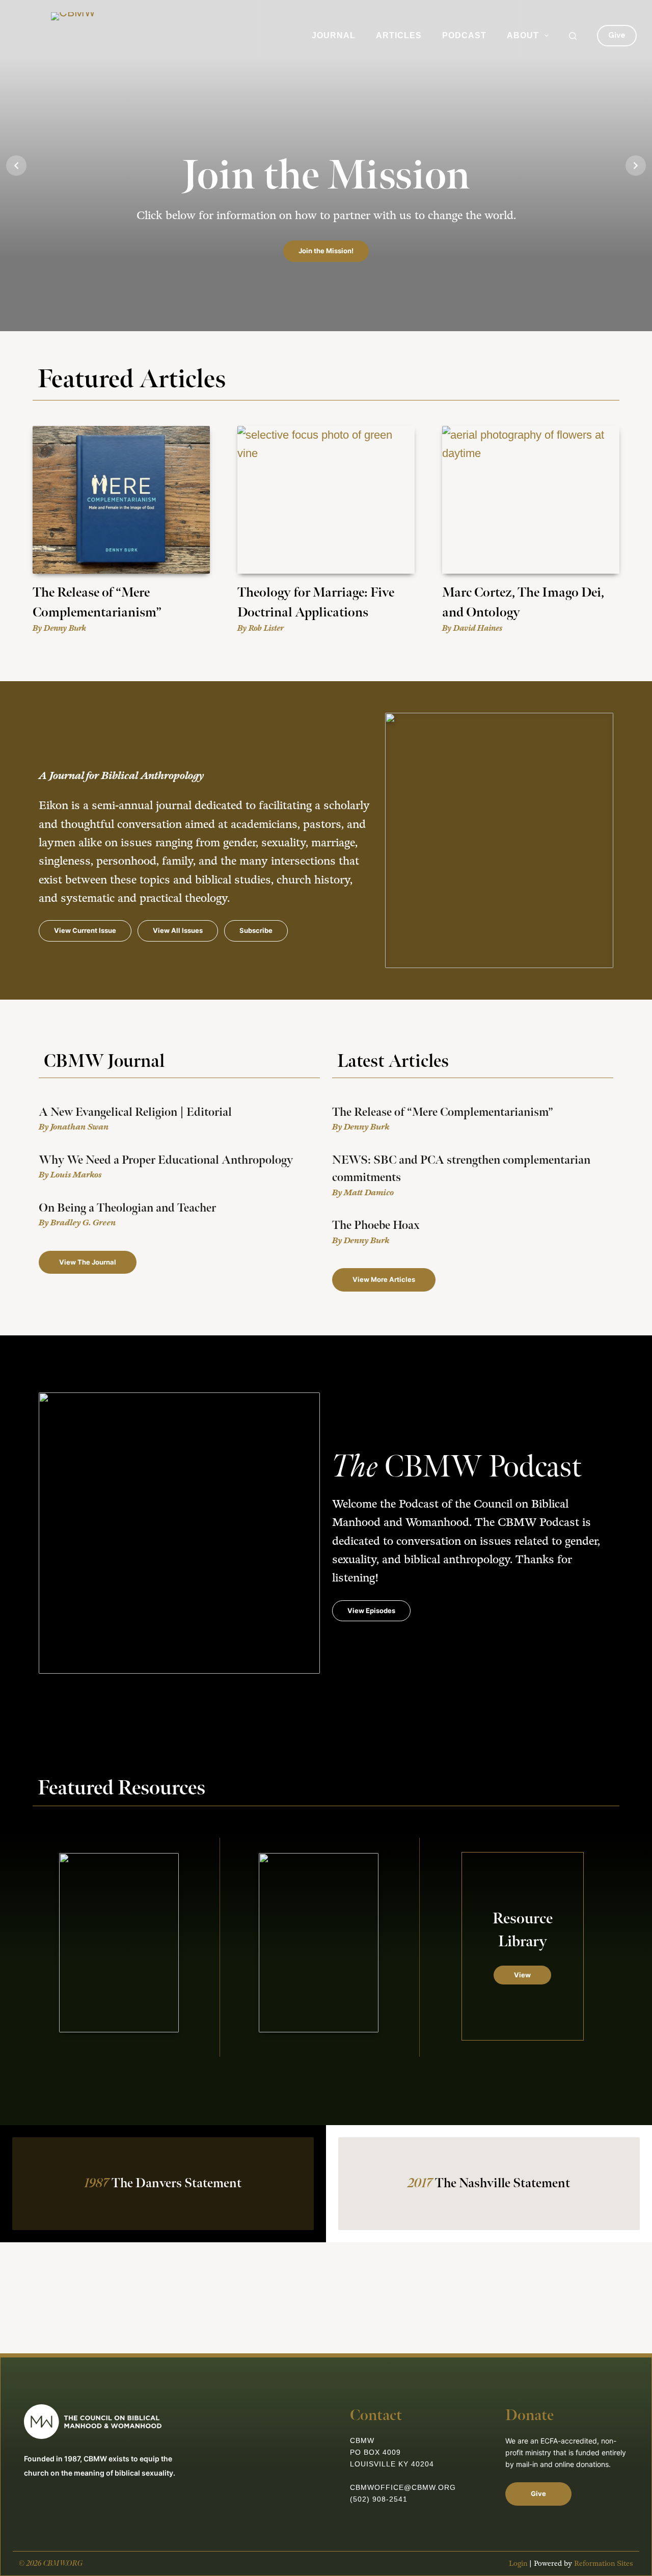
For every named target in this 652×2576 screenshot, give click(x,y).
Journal (334, 35)
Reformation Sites (604, 2564)
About (523, 35)
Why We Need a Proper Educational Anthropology (166, 1160)
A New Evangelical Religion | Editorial (135, 1112)
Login (518, 2564)
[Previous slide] (16, 166)
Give (617, 35)
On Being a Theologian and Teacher (127, 1208)
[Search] (573, 36)
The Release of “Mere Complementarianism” (443, 1112)
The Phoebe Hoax (376, 1225)
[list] (326, 166)
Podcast (464, 35)
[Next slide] (636, 166)
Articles (399, 35)
